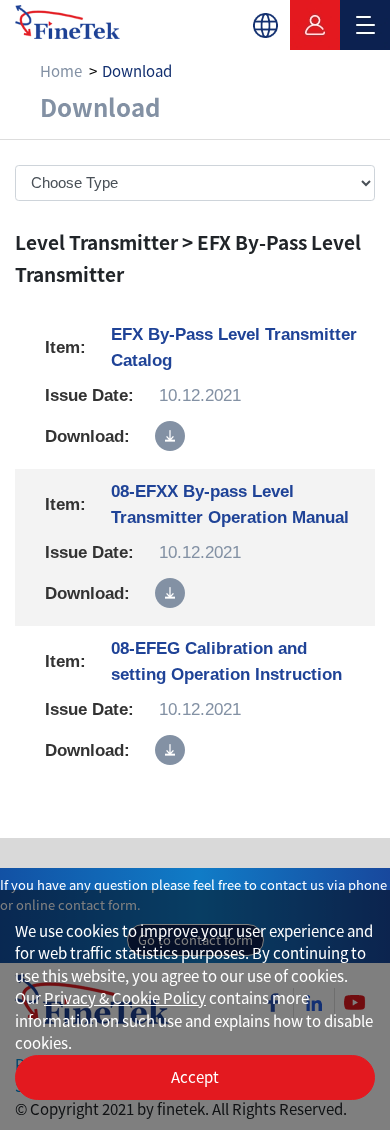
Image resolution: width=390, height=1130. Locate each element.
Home (61, 70)
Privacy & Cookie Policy (125, 997)
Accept (195, 1076)
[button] (265, 25)
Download (137, 70)
